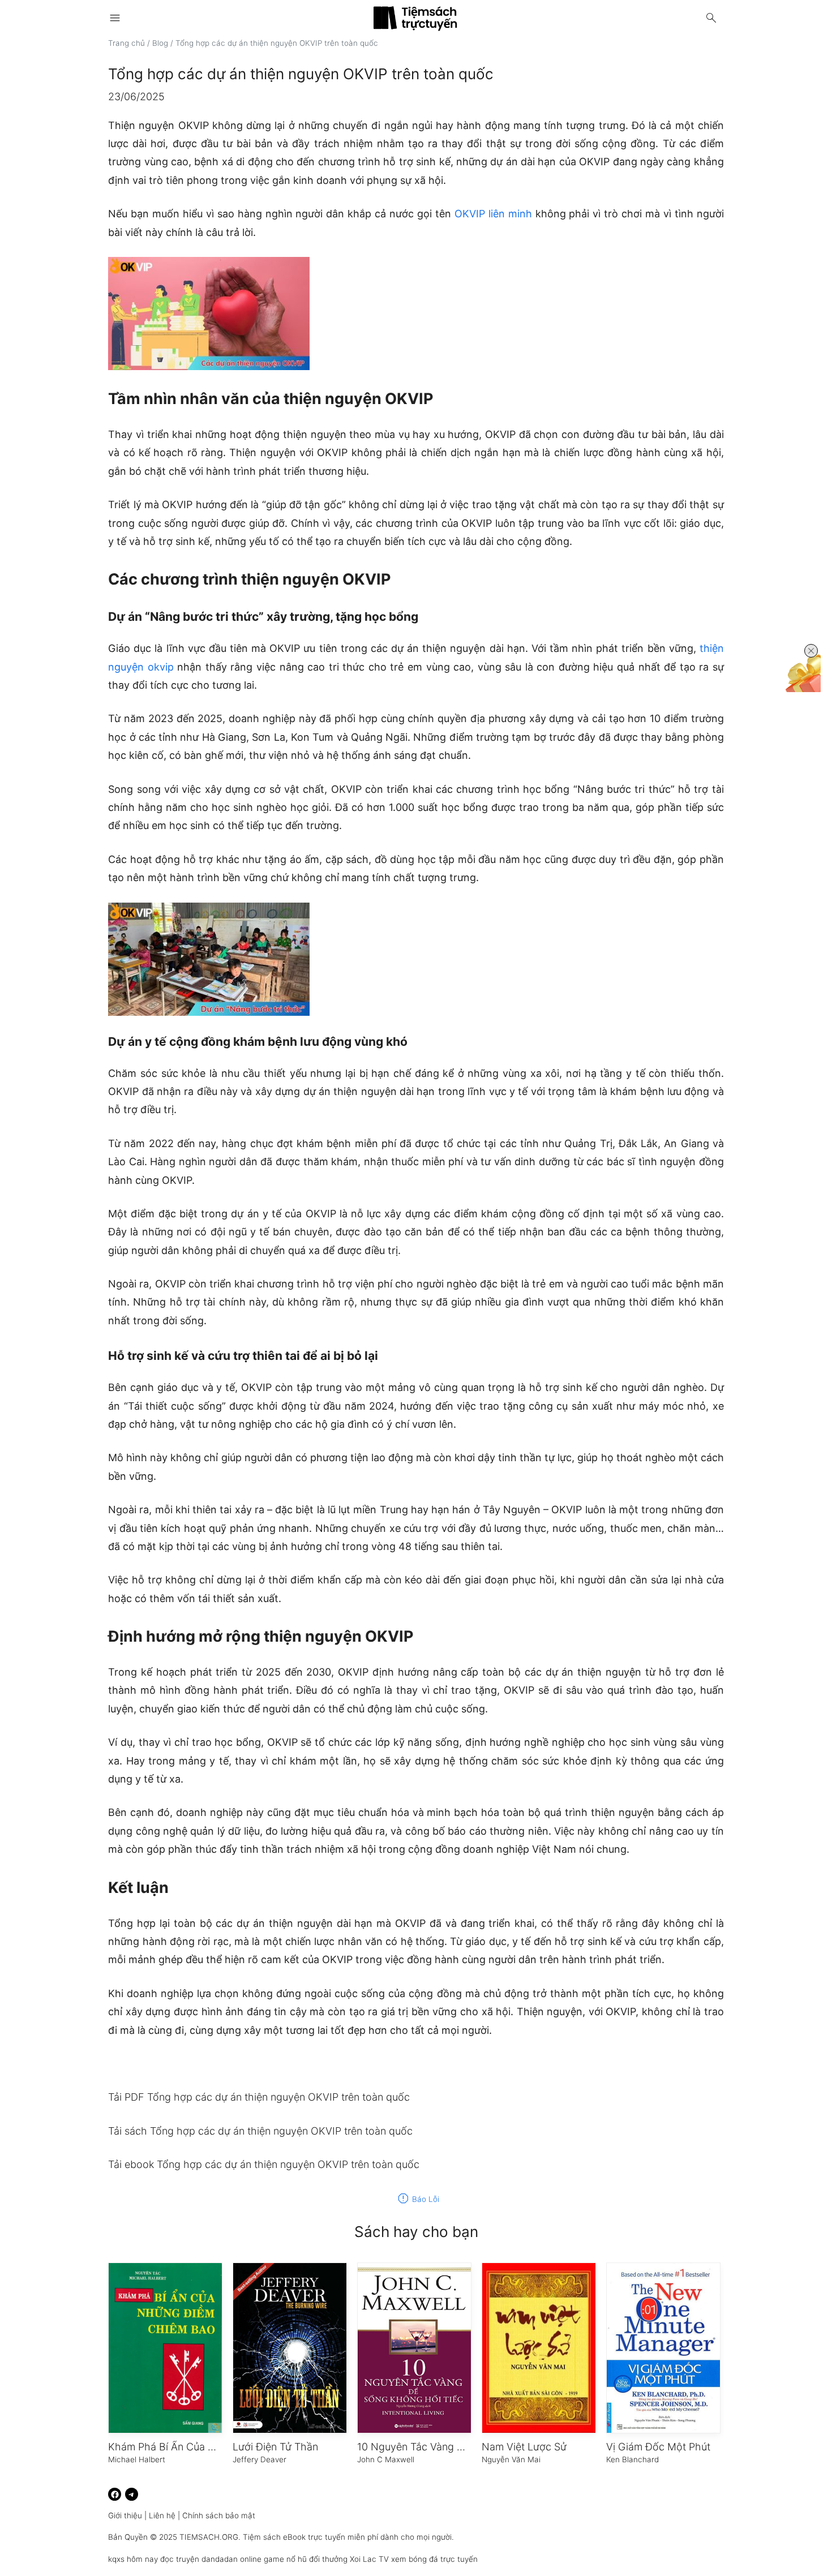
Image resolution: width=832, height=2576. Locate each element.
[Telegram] (132, 2494)
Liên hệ (162, 2515)
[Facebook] (115, 2494)
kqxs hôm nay (133, 2559)
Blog (160, 43)
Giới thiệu (125, 2515)
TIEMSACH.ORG (209, 2537)
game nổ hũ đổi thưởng (306, 2559)
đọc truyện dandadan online (211, 2559)
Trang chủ (126, 43)
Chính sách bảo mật (219, 2515)
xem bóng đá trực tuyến (434, 2559)
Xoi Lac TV (369, 2559)
